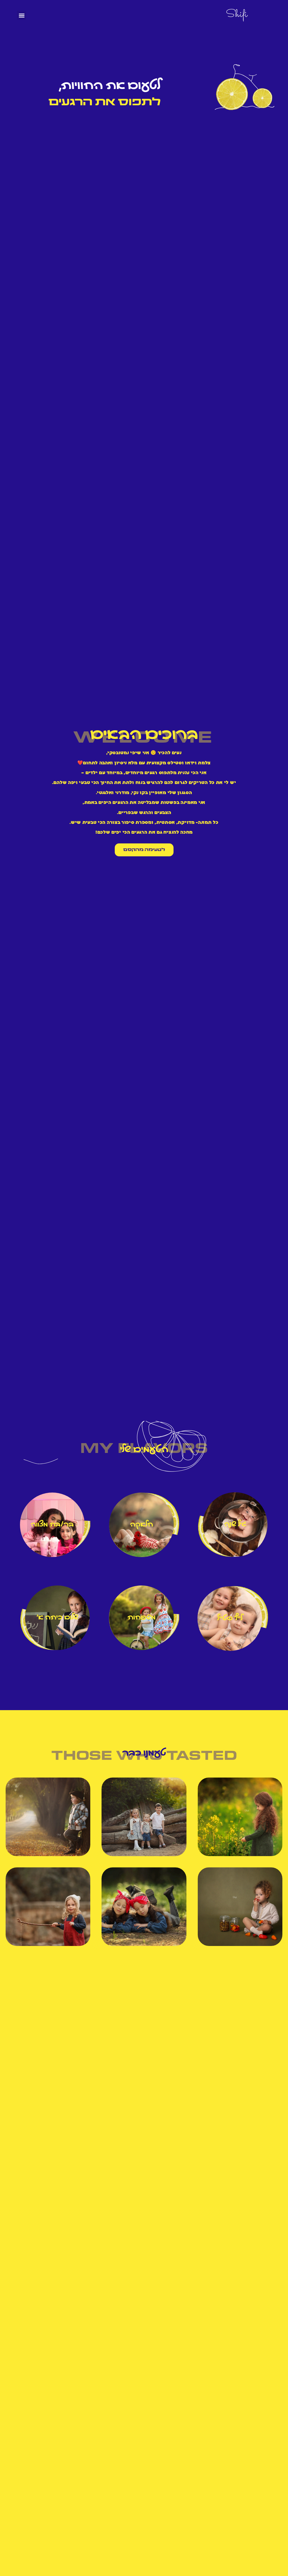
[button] (22, 15)
